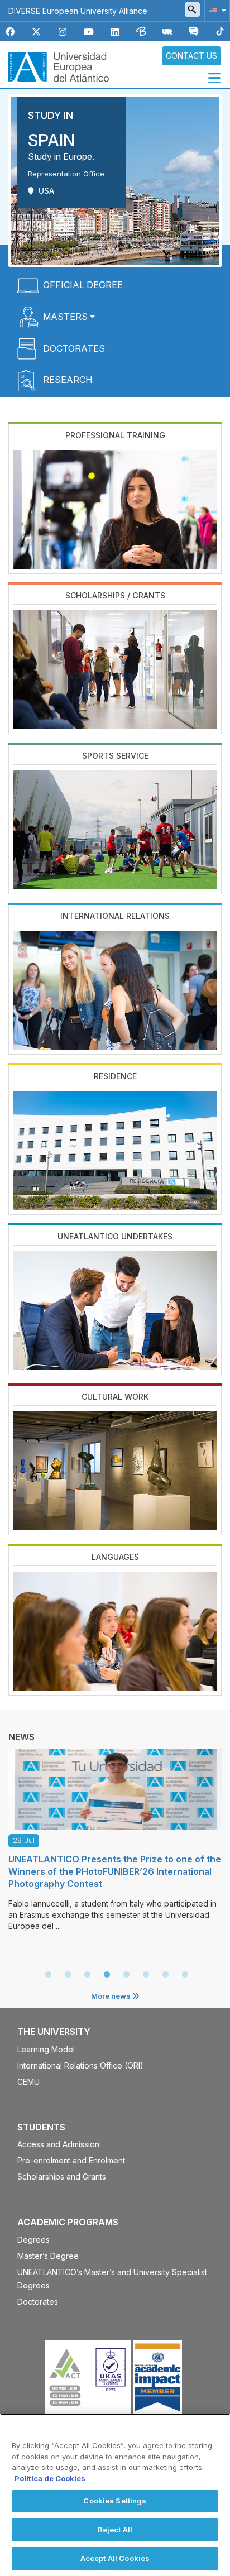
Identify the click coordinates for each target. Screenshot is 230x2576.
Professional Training (115, 435)
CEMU (28, 2082)
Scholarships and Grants (62, 2177)
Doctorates (74, 348)
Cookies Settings (115, 2501)
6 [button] (146, 1975)
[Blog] (141, 32)
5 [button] (126, 1975)
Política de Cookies (50, 2478)
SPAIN (51, 140)
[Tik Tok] (220, 32)
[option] (115, 1837)
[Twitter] (36, 32)
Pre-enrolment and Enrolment (71, 2160)
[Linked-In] (115, 32)
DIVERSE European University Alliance (78, 11)
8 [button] (185, 1975)
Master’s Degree (48, 2256)
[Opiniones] (194, 32)
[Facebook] (10, 32)
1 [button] (48, 1975)
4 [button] (107, 1975)
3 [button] (87, 1975)
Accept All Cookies (115, 2558)
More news (112, 1996)
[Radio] (167, 32)
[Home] (59, 66)
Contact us (191, 56)
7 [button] (165, 1975)
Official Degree (83, 285)
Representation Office (66, 174)
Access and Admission (58, 2144)
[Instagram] (63, 32)
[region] (115, 2495)
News (21, 1737)
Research (68, 380)
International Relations (115, 916)
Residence (115, 1076)
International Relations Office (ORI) (80, 2065)
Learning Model (46, 2049)
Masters (65, 317)
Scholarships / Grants (115, 595)
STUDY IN (51, 115)
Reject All (115, 2530)
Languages (115, 1557)
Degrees (33, 2240)
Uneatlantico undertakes (115, 1236)
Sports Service (115, 756)
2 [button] (68, 1975)
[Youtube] (89, 32)
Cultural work (115, 1397)
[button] (215, 10)
